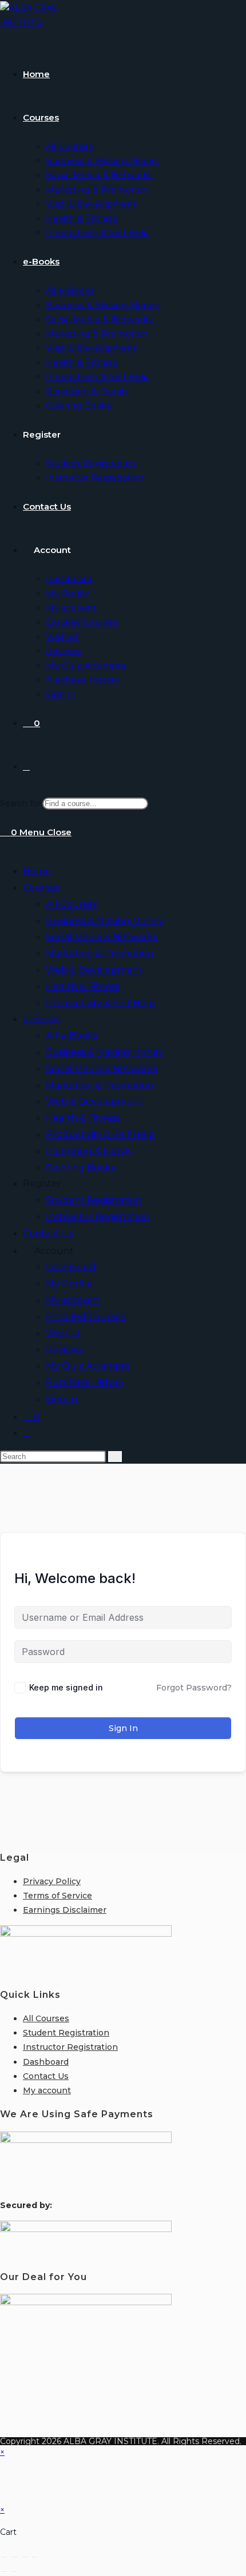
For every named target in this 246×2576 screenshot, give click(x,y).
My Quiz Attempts (88, 1366)
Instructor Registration (98, 1217)
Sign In (61, 1399)
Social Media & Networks (102, 937)
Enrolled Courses (85, 1317)
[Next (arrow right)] (14, 2571)
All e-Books (72, 1035)
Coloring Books (80, 1167)
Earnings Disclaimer (65, 1910)
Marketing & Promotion (100, 953)
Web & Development (94, 970)
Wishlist (63, 1333)
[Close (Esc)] (35, 2557)
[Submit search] (115, 1457)
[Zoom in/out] (4, 2557)
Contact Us (48, 1233)
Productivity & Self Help (100, 1003)
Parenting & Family (89, 1151)
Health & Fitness (83, 986)
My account (73, 1300)
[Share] (25, 2557)
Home (37, 871)
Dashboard (71, 1267)
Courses (41, 888)
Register (42, 1183)
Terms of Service (57, 1896)
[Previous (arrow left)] (4, 2571)
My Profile (69, 1283)
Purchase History (85, 1382)
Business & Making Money (105, 921)
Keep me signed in (66, 1687)
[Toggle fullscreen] (14, 2557)
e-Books (41, 1019)
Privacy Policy (52, 1881)
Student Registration (94, 1200)
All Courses (71, 904)
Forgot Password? (194, 1688)
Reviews (64, 1349)
